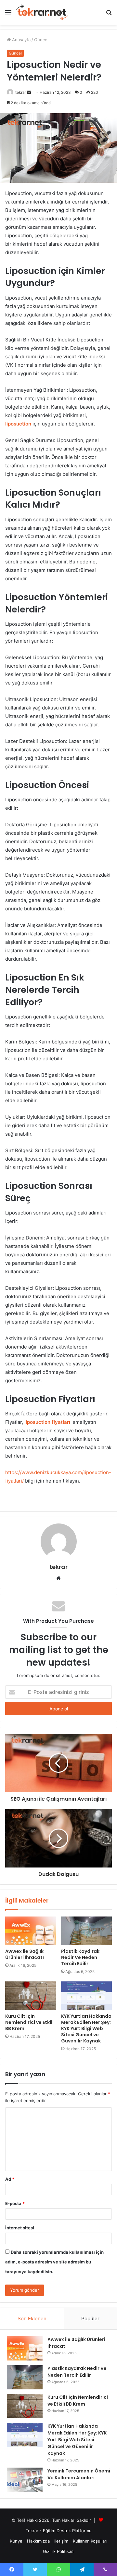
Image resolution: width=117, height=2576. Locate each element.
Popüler (90, 2318)
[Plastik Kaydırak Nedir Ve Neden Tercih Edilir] (86, 1931)
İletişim (61, 2541)
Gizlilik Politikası (59, 2551)
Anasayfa (21, 40)
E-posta (15, 2203)
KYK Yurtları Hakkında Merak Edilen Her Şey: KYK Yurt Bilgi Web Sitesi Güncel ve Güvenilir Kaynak (86, 2028)
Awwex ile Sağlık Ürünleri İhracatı (25, 1954)
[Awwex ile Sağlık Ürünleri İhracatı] (31, 1931)
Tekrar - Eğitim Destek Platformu (59, 2531)
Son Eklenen (32, 2318)
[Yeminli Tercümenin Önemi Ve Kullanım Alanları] (25, 2480)
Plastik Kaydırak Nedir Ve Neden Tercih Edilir (80, 1957)
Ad (10, 2179)
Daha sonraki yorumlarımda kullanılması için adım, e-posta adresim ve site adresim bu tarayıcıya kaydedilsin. (54, 2262)
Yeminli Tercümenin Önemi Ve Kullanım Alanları (79, 2474)
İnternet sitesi (20, 2228)
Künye (16, 2541)
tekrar (21, 92)
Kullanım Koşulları (90, 2541)
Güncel (41, 40)
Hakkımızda (38, 2541)
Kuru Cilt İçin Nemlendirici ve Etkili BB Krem (29, 2022)
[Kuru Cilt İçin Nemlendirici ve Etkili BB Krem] (31, 1996)
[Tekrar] (42, 12)
